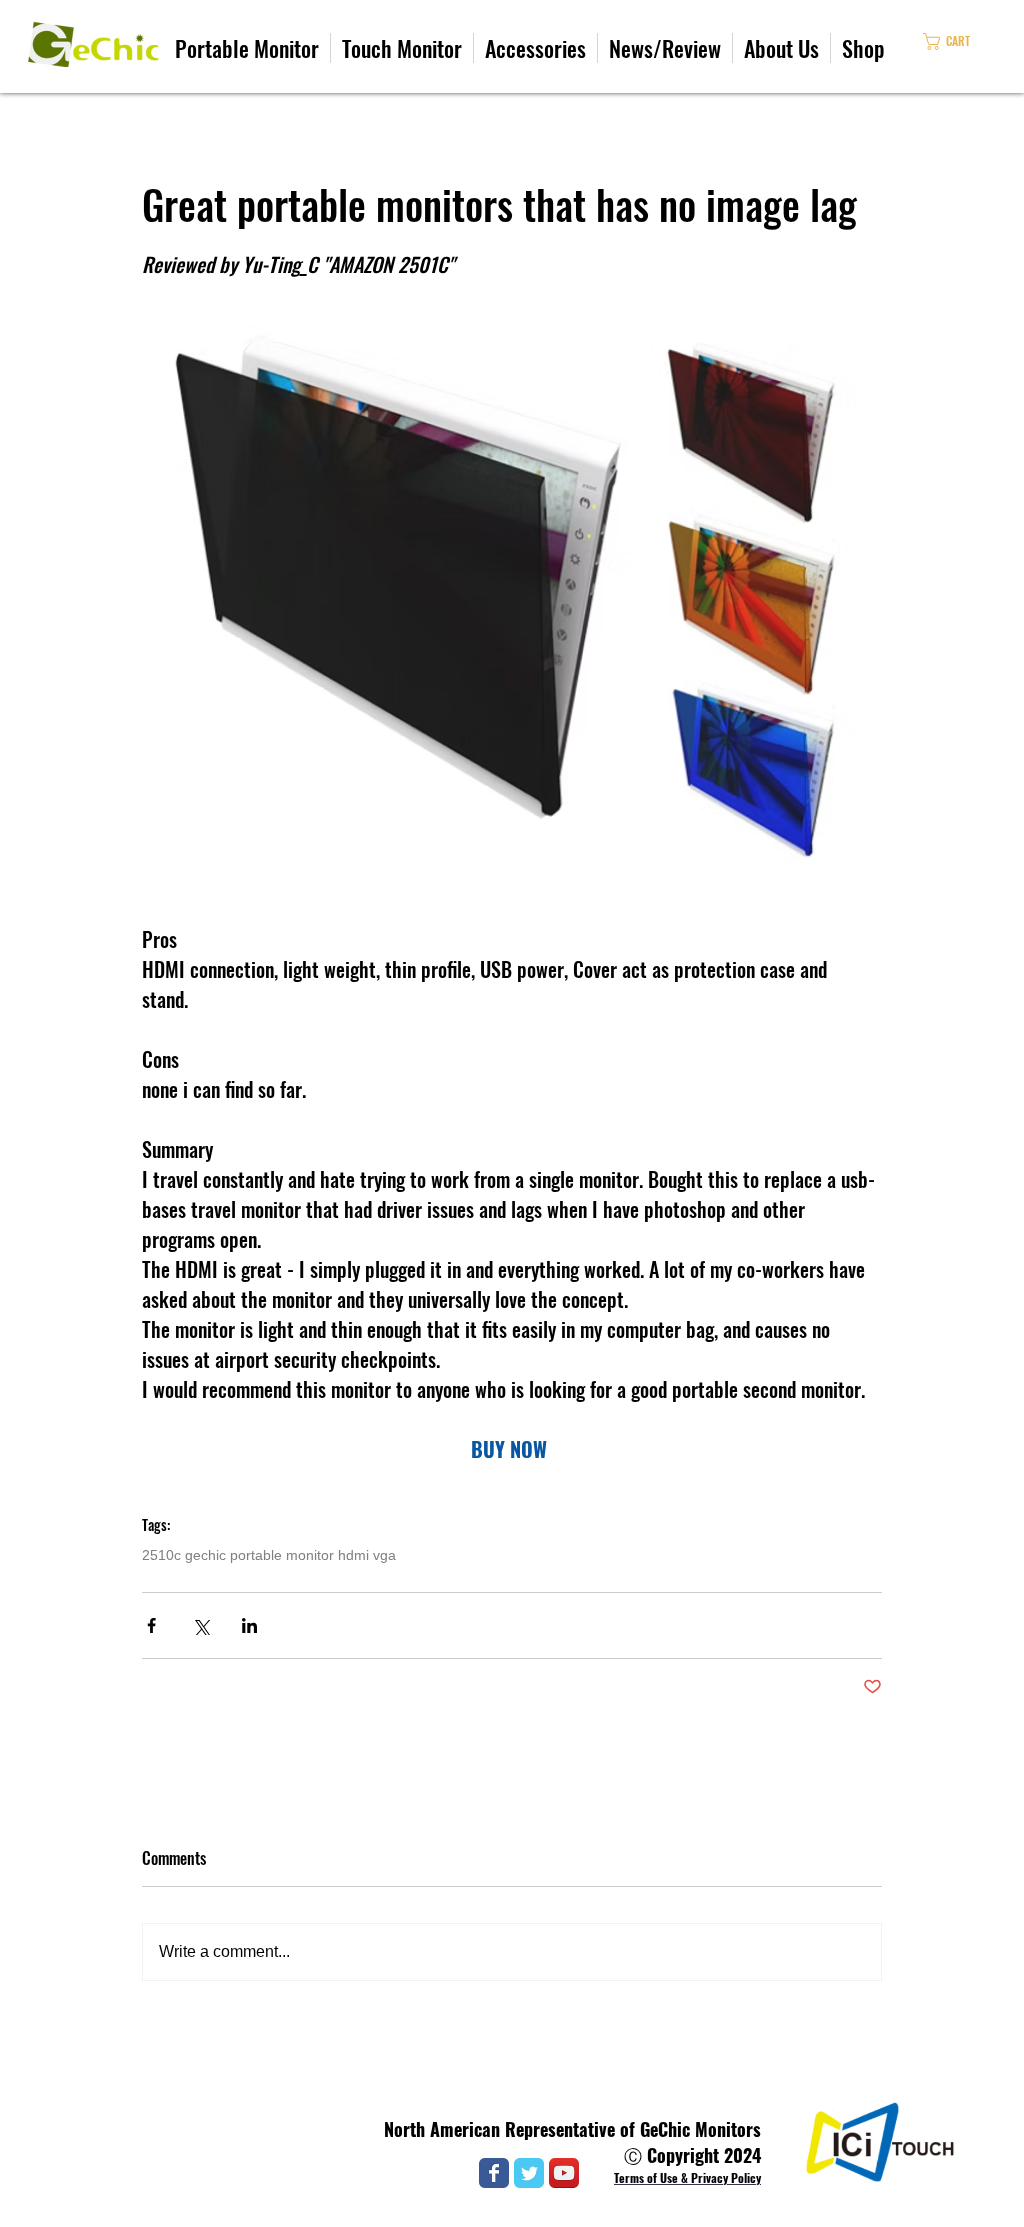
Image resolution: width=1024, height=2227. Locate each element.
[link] (964, 41)
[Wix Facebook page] (494, 2173)
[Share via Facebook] (151, 1625)
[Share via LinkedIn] (249, 1625)
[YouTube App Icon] (564, 2173)
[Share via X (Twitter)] (200, 1625)
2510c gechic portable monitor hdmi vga (269, 1555)
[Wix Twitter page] (529, 2173)
